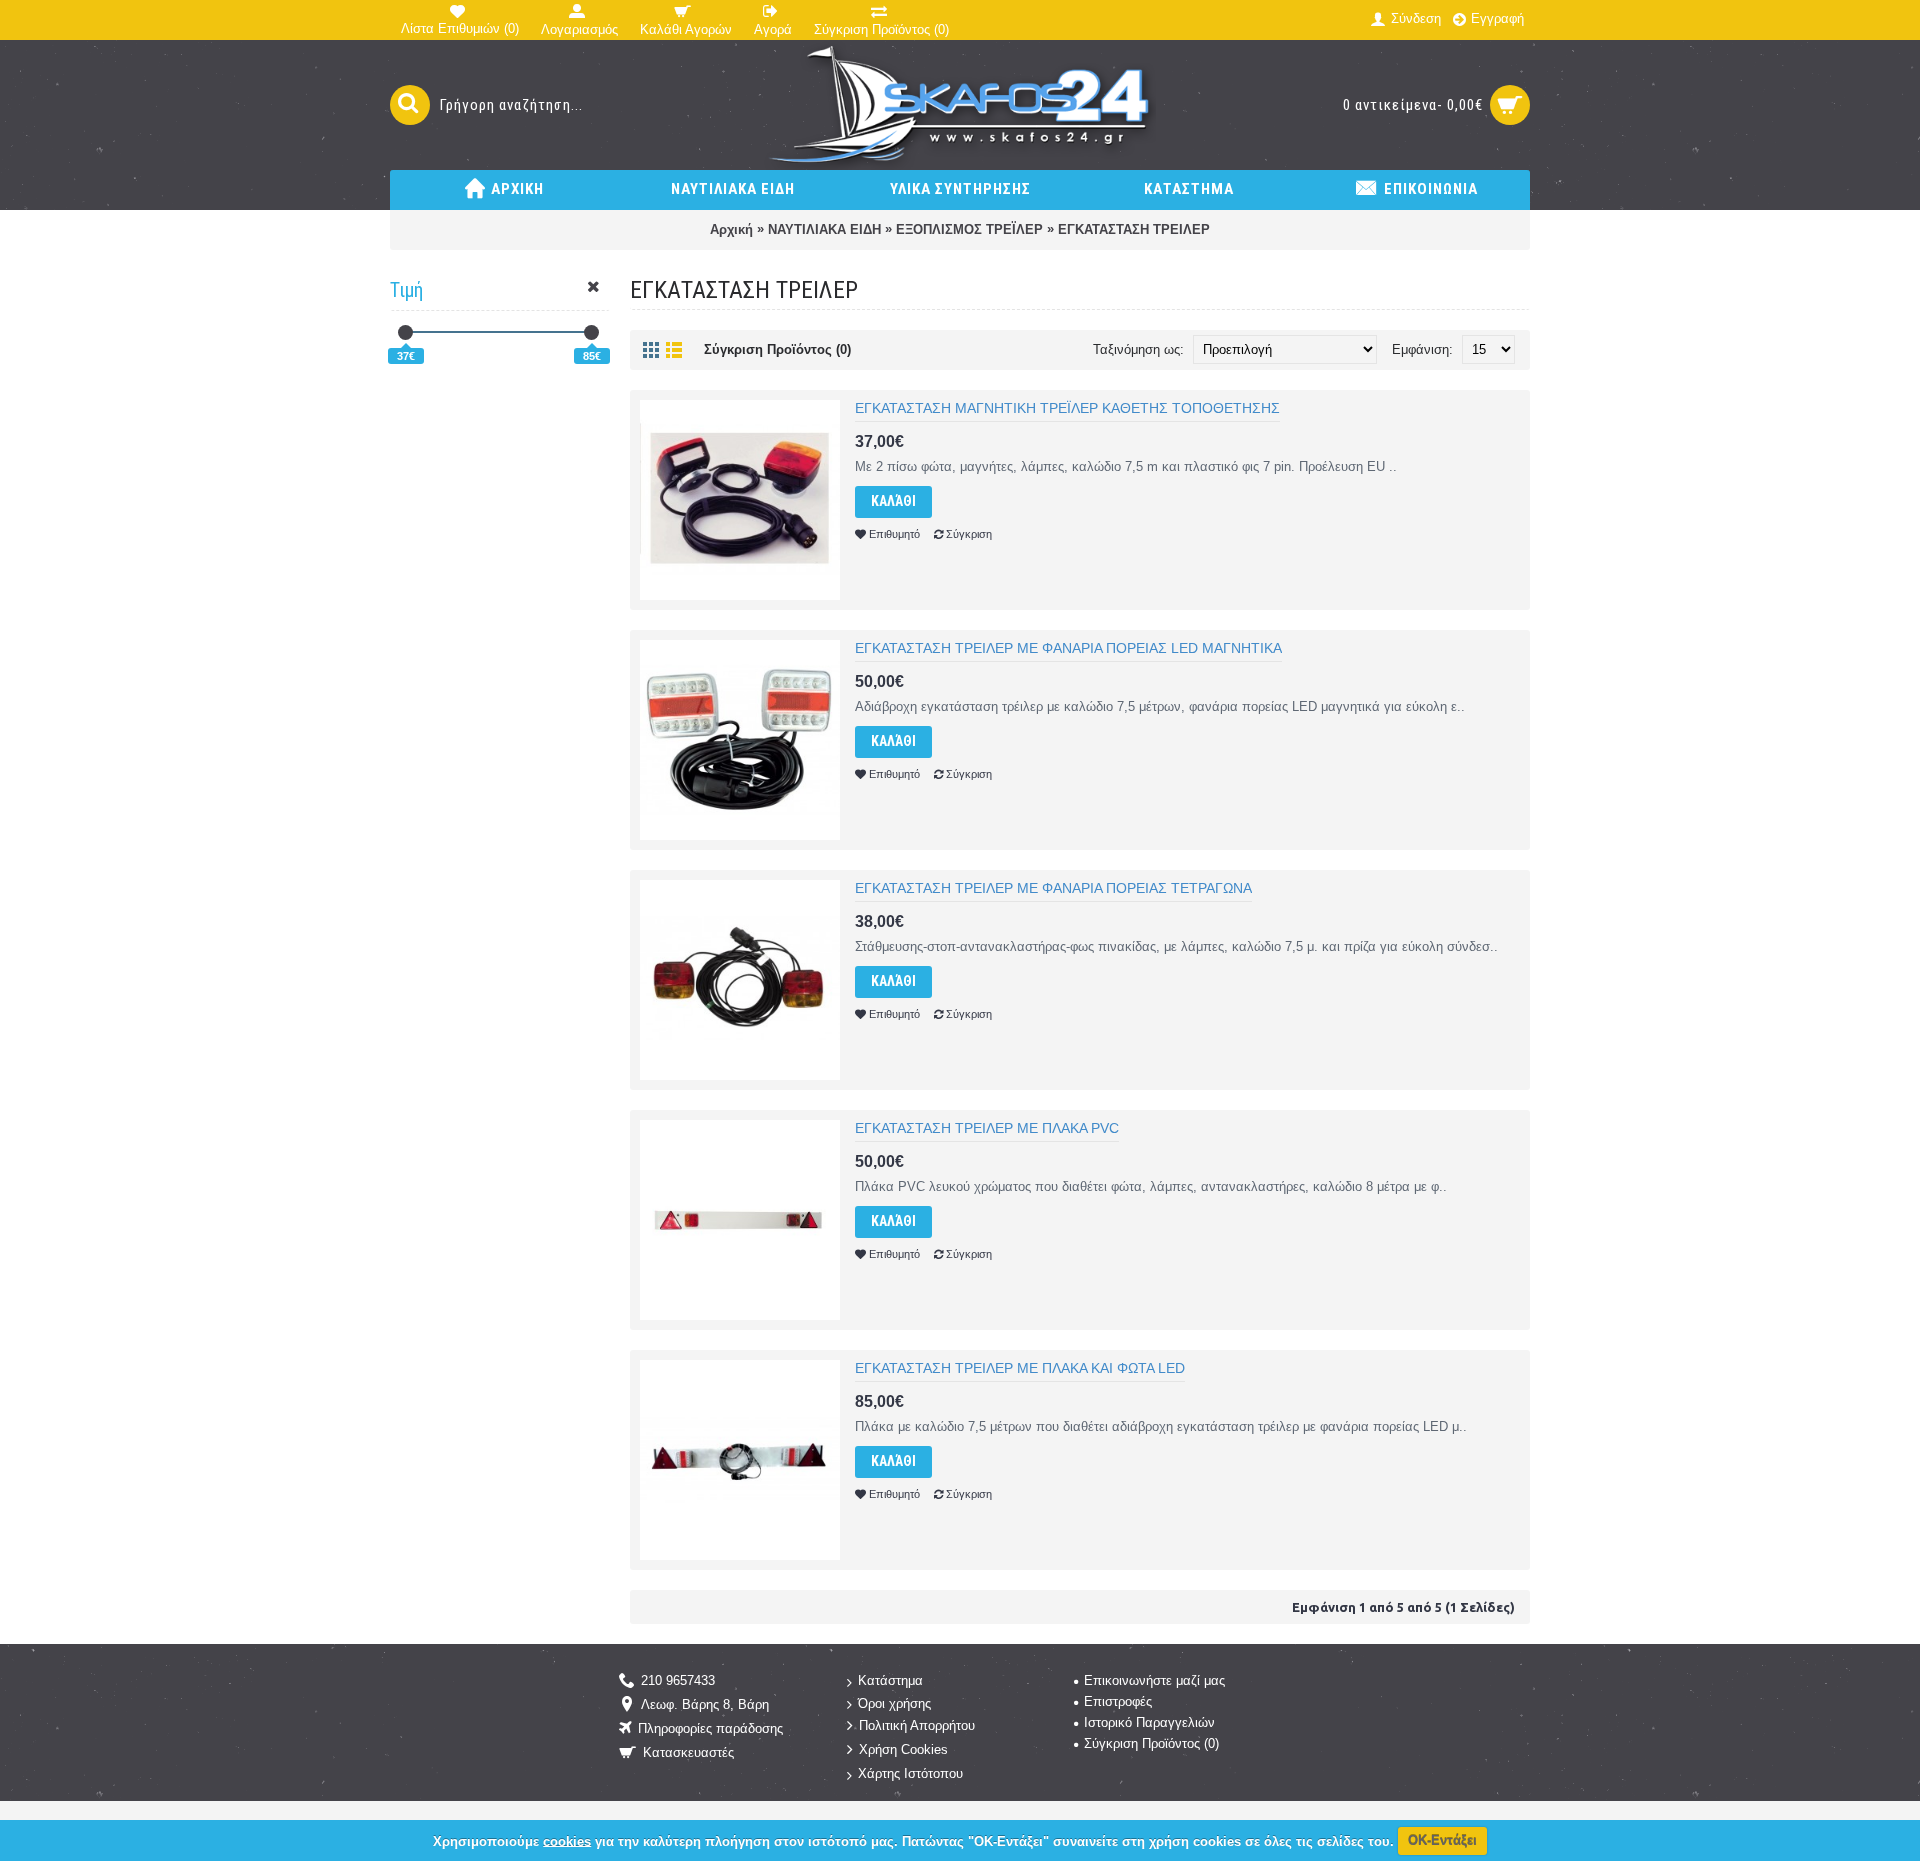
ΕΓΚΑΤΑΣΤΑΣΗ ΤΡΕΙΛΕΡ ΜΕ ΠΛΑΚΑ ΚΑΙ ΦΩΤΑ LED (1020, 1368)
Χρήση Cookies (903, 1750)
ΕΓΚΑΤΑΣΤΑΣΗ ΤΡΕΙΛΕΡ (1134, 229)
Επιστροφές (1118, 1701)
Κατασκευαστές (688, 1752)
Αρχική (731, 229)
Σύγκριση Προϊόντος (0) (777, 349)
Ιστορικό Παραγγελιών (1149, 1722)
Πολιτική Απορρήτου (917, 1726)
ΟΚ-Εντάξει (1442, 1840)
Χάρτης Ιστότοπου (910, 1773)
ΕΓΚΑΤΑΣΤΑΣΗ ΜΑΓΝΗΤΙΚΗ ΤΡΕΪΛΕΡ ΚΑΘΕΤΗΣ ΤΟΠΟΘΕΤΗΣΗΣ (1067, 408)
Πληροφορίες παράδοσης (710, 1728)
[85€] (591, 332)
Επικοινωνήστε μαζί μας (1154, 1680)
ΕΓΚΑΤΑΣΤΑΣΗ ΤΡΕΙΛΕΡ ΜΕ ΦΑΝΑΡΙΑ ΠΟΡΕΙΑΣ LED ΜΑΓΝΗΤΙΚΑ (1068, 648)
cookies (567, 1840)
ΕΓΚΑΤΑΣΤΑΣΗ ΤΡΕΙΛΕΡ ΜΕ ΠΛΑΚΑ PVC (987, 1128)
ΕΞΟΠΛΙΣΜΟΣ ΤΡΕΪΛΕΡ (969, 229)
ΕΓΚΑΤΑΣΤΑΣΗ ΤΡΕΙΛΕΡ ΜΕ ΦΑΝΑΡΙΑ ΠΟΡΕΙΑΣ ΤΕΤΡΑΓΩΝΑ (1053, 888)
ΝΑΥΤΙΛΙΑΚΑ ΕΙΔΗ (824, 229)
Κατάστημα (890, 1680)
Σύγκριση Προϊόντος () (1151, 1743)
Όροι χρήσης (894, 1703)
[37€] (405, 332)
